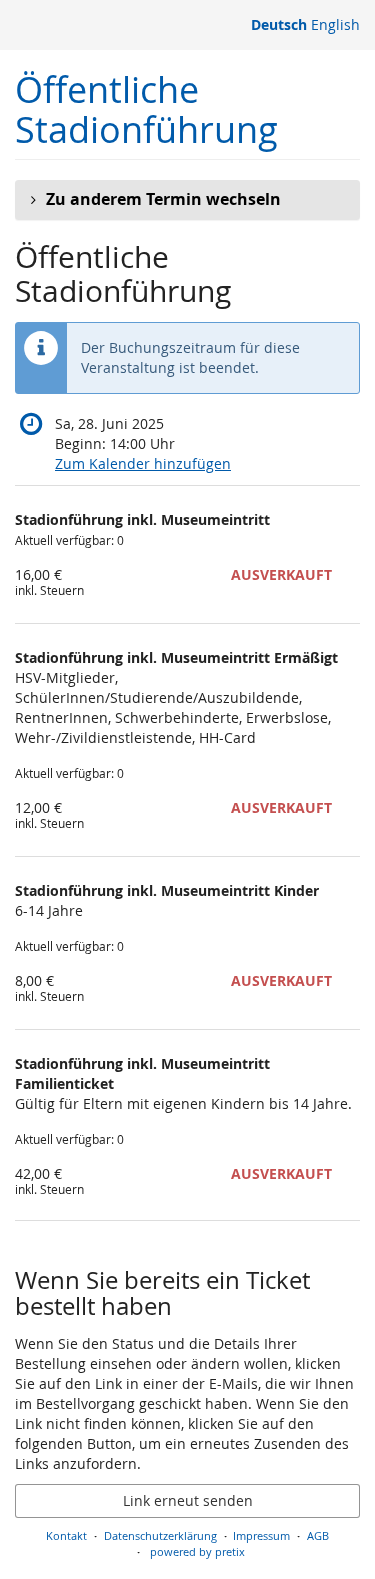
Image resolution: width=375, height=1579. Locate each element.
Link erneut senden (188, 1500)
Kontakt (66, 1535)
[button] (187, 200)
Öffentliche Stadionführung (146, 109)
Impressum (261, 1535)
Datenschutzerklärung (160, 1535)
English (335, 24)
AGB (318, 1535)
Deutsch (279, 24)
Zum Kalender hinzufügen (143, 463)
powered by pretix (197, 1551)
